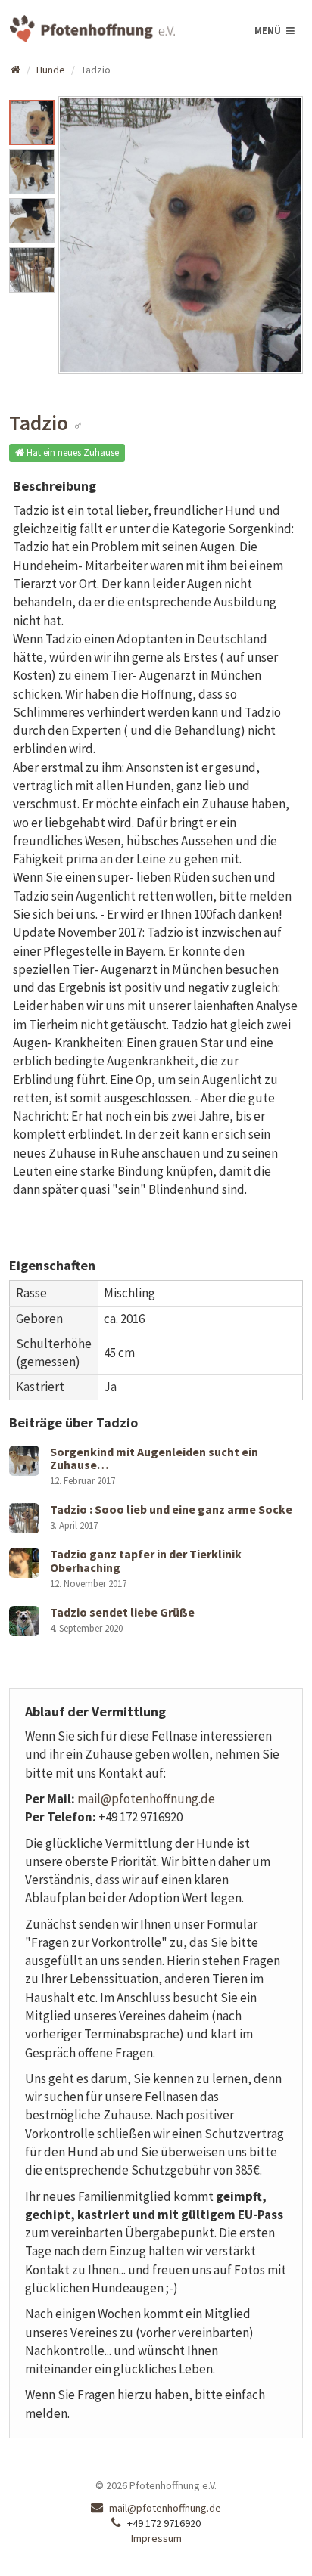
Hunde (51, 70)
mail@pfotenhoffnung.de (146, 1799)
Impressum (156, 2538)
